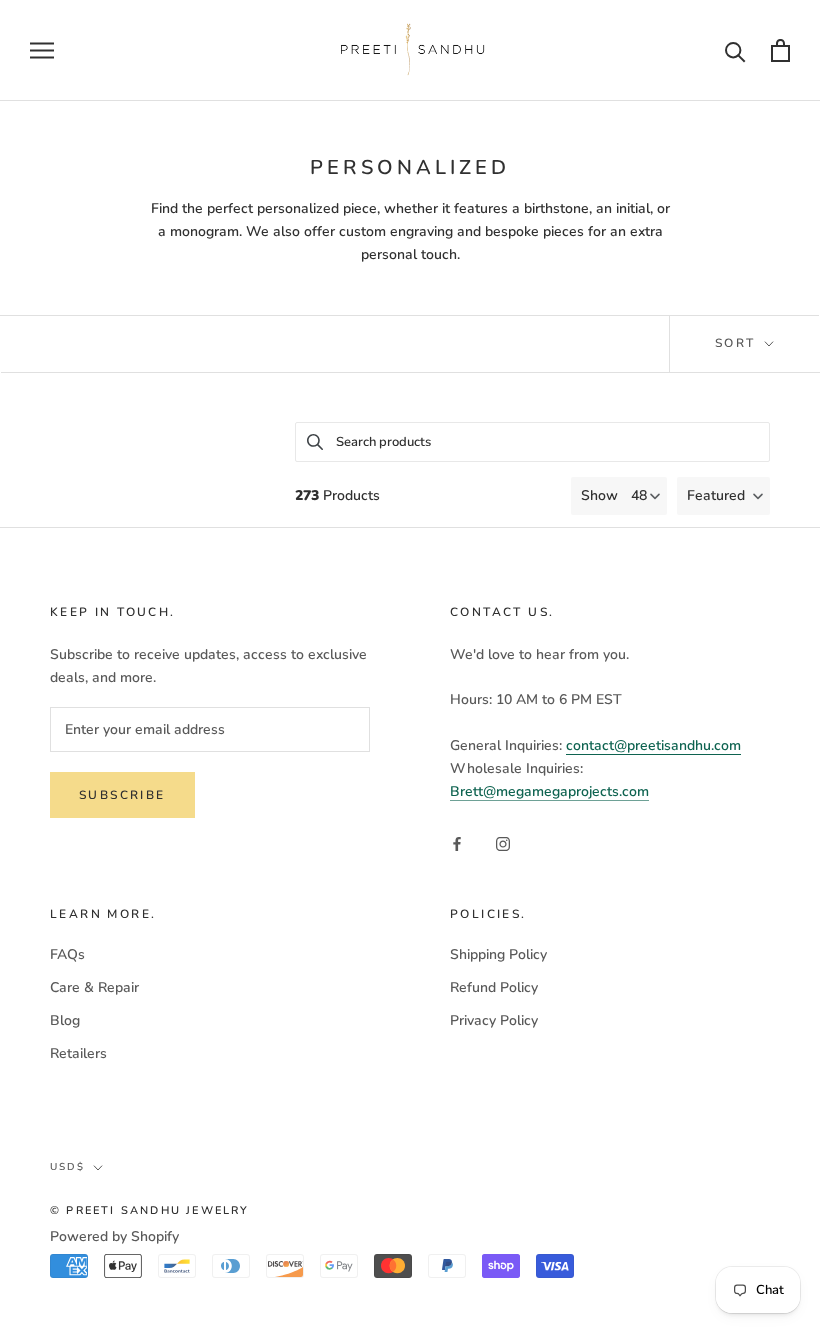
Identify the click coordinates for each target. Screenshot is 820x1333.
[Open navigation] (42, 50)
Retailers (78, 1053)
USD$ (67, 1167)
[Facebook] (457, 842)
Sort (738, 343)
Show (599, 495)
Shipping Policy (498, 954)
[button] (723, 496)
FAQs (67, 954)
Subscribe (122, 795)
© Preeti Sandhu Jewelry (150, 1210)
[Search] (735, 50)
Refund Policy (494, 987)
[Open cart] (780, 50)
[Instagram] (503, 842)
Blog (65, 1020)
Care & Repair (94, 987)
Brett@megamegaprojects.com (549, 791)
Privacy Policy (494, 1020)
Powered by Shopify (114, 1236)
